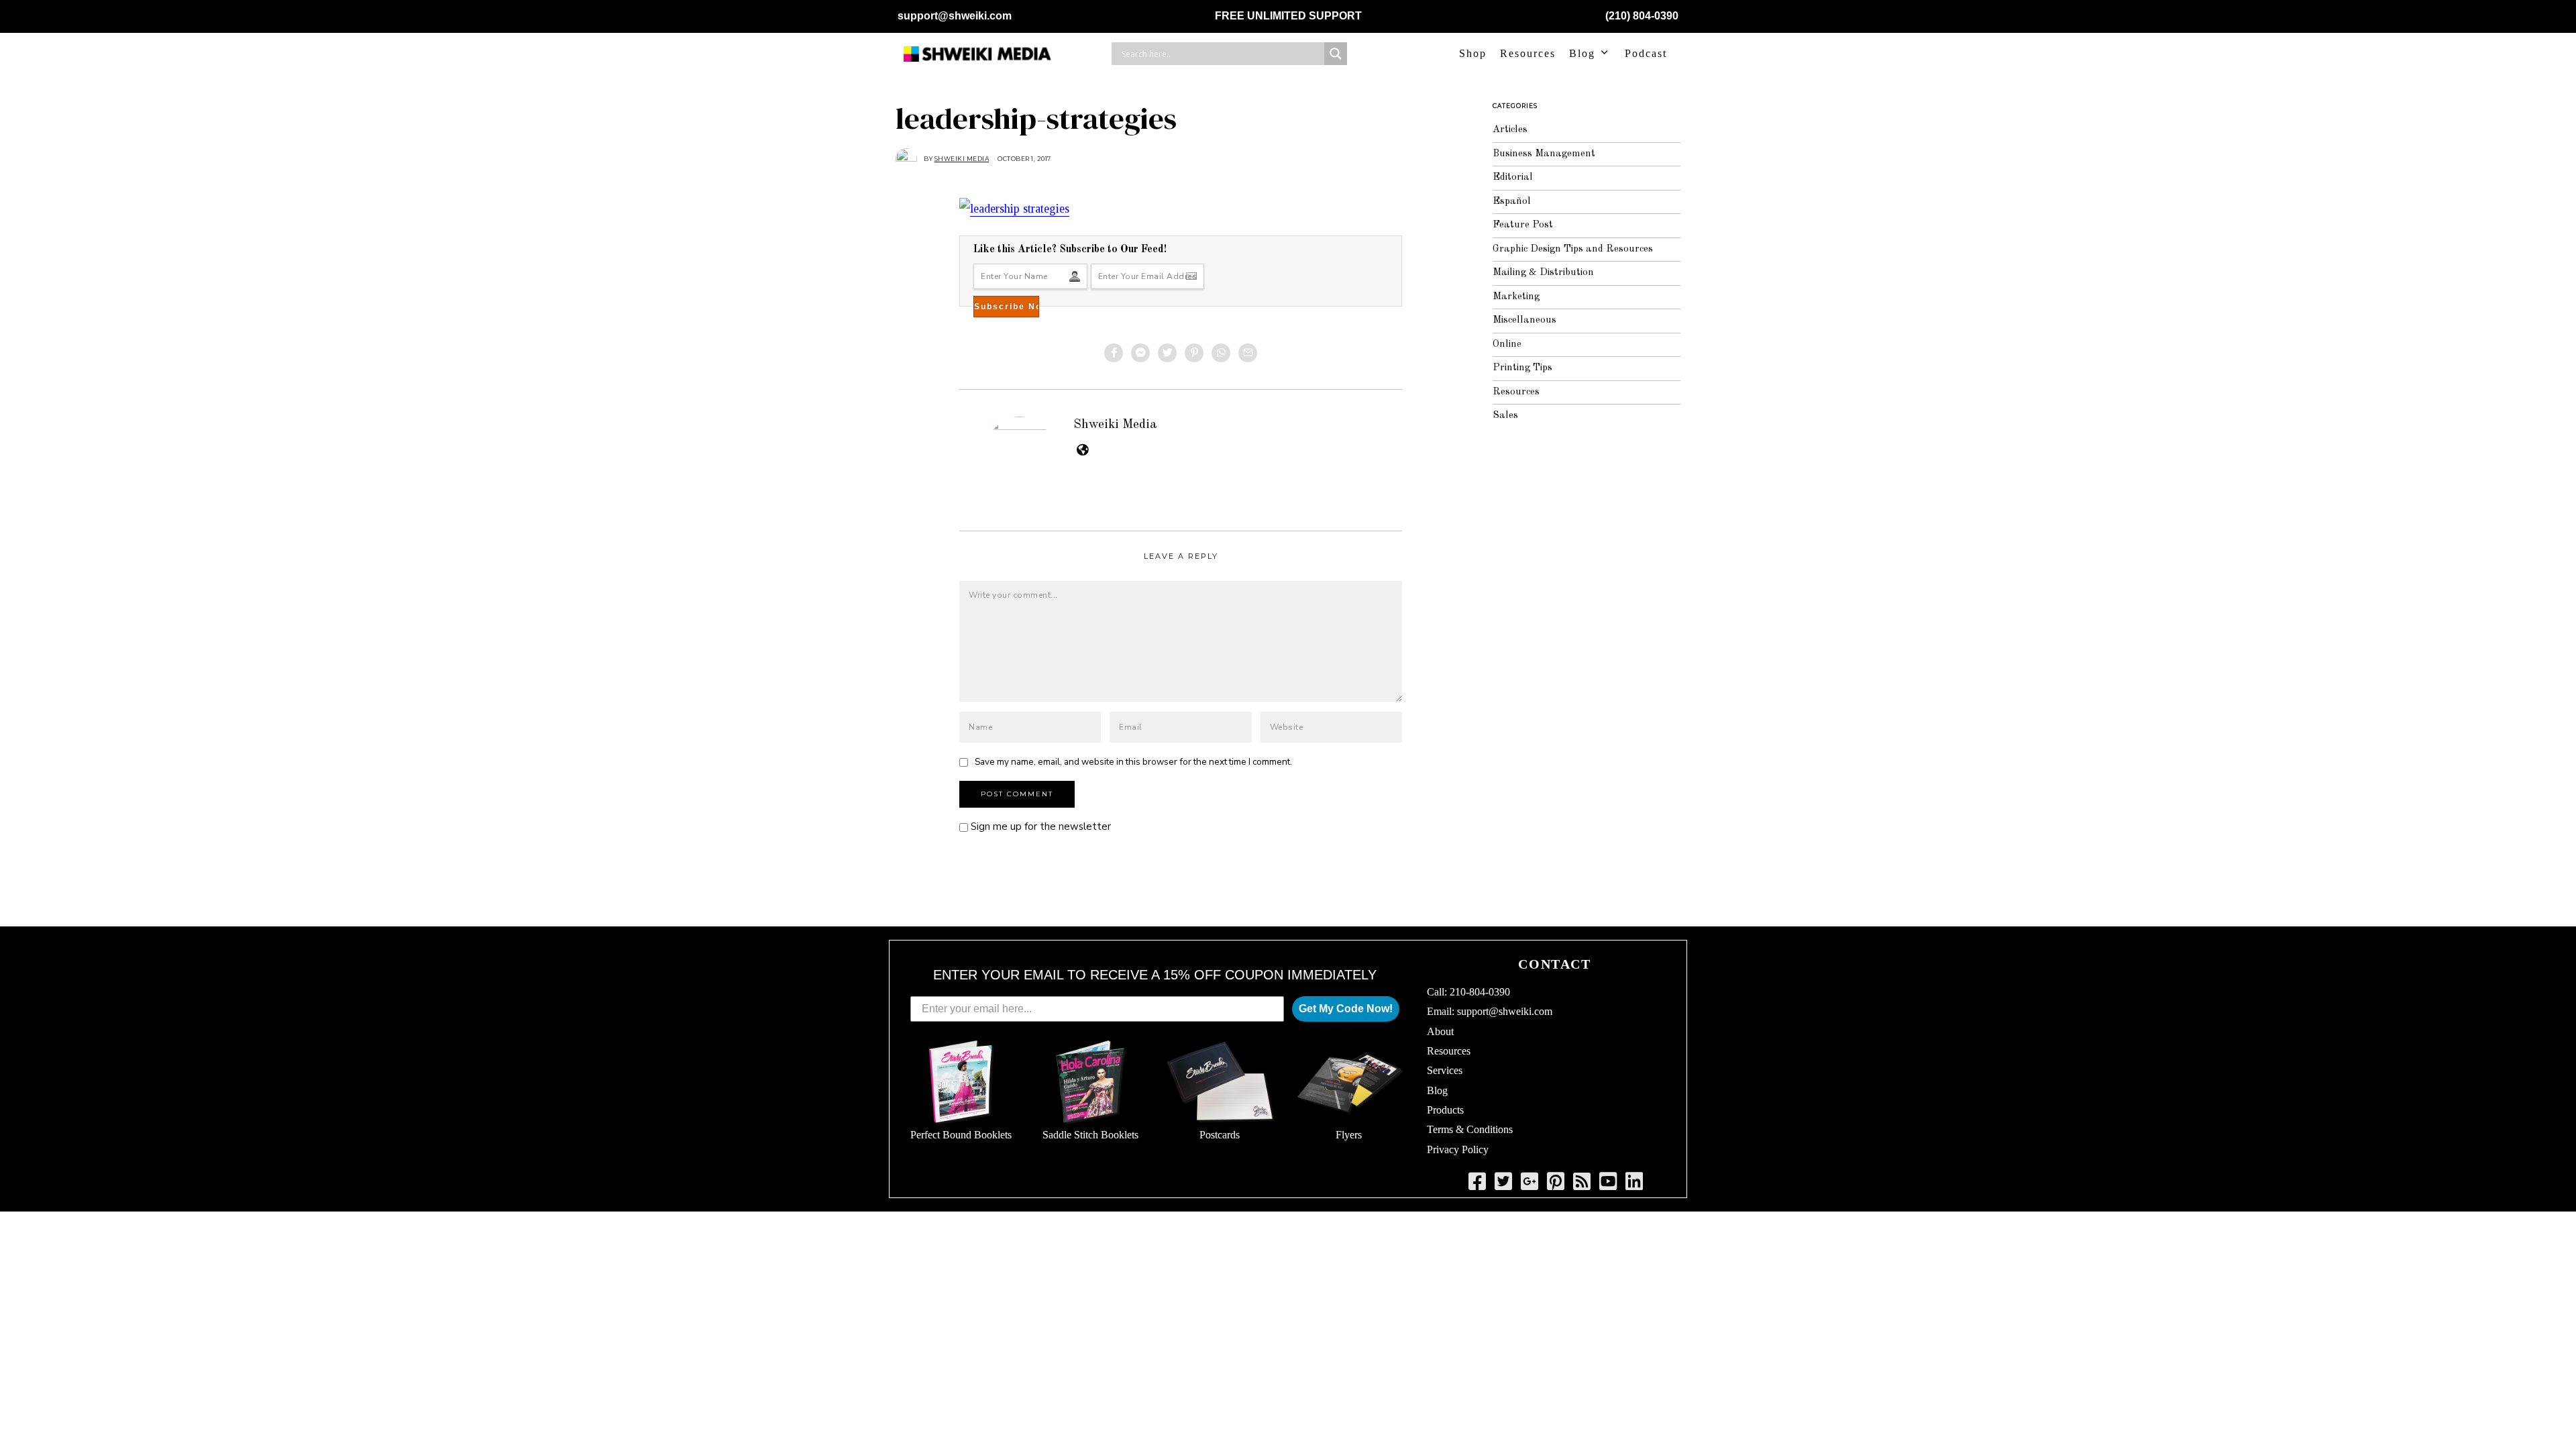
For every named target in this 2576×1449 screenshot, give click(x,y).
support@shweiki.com (955, 16)
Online (1507, 344)
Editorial (1513, 177)
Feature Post (1523, 225)
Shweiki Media (1115, 425)
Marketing (1516, 297)
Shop (1473, 53)
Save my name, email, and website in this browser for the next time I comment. (1133, 762)
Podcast (1646, 53)
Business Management (1544, 154)
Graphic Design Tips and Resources (1573, 249)
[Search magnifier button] (1336, 54)
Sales (1505, 416)
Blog (1582, 53)
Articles (1510, 130)
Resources (1528, 53)
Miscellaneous (1524, 320)
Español (1512, 202)
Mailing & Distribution (1543, 273)
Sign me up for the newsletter (1039, 826)
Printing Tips (1522, 368)
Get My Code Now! (1346, 1009)
